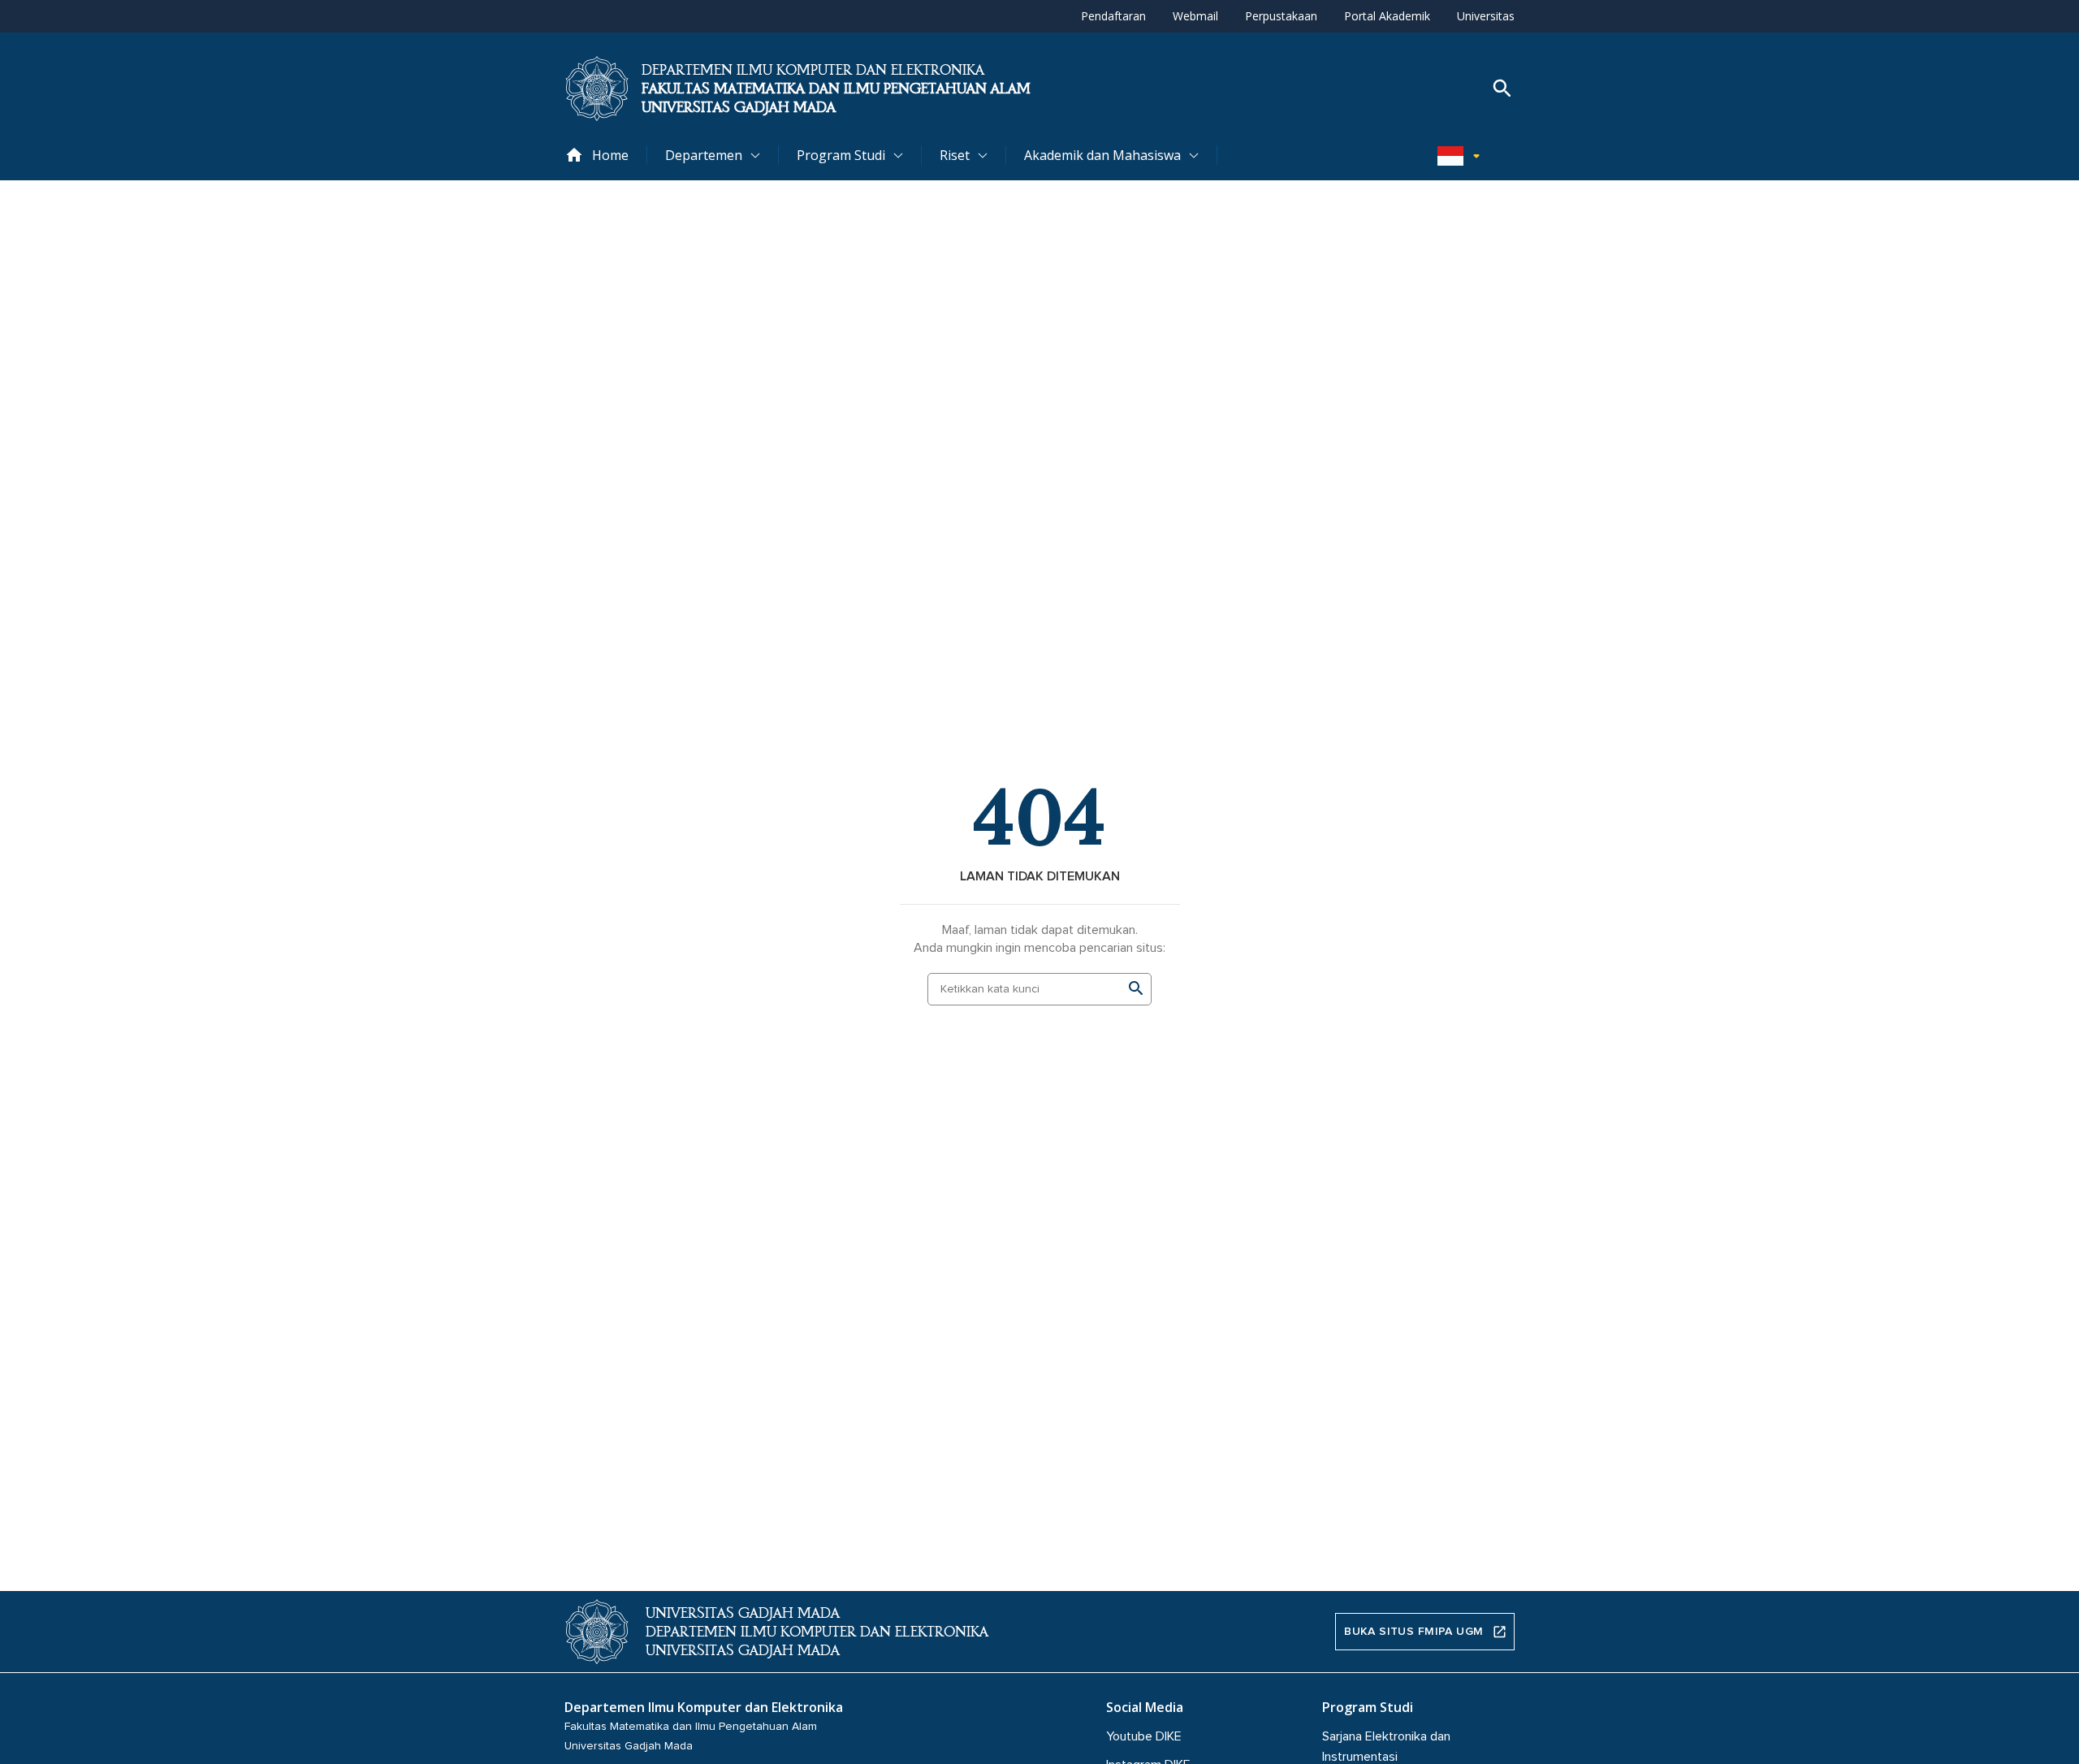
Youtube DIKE (1144, 1736)
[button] (1462, 155)
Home (610, 155)
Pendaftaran (1113, 16)
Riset (955, 155)
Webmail (1195, 16)
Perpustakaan (1281, 16)
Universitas (1486, 16)
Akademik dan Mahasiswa (1102, 155)
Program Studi (841, 155)
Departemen (704, 155)
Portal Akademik (1387, 16)
